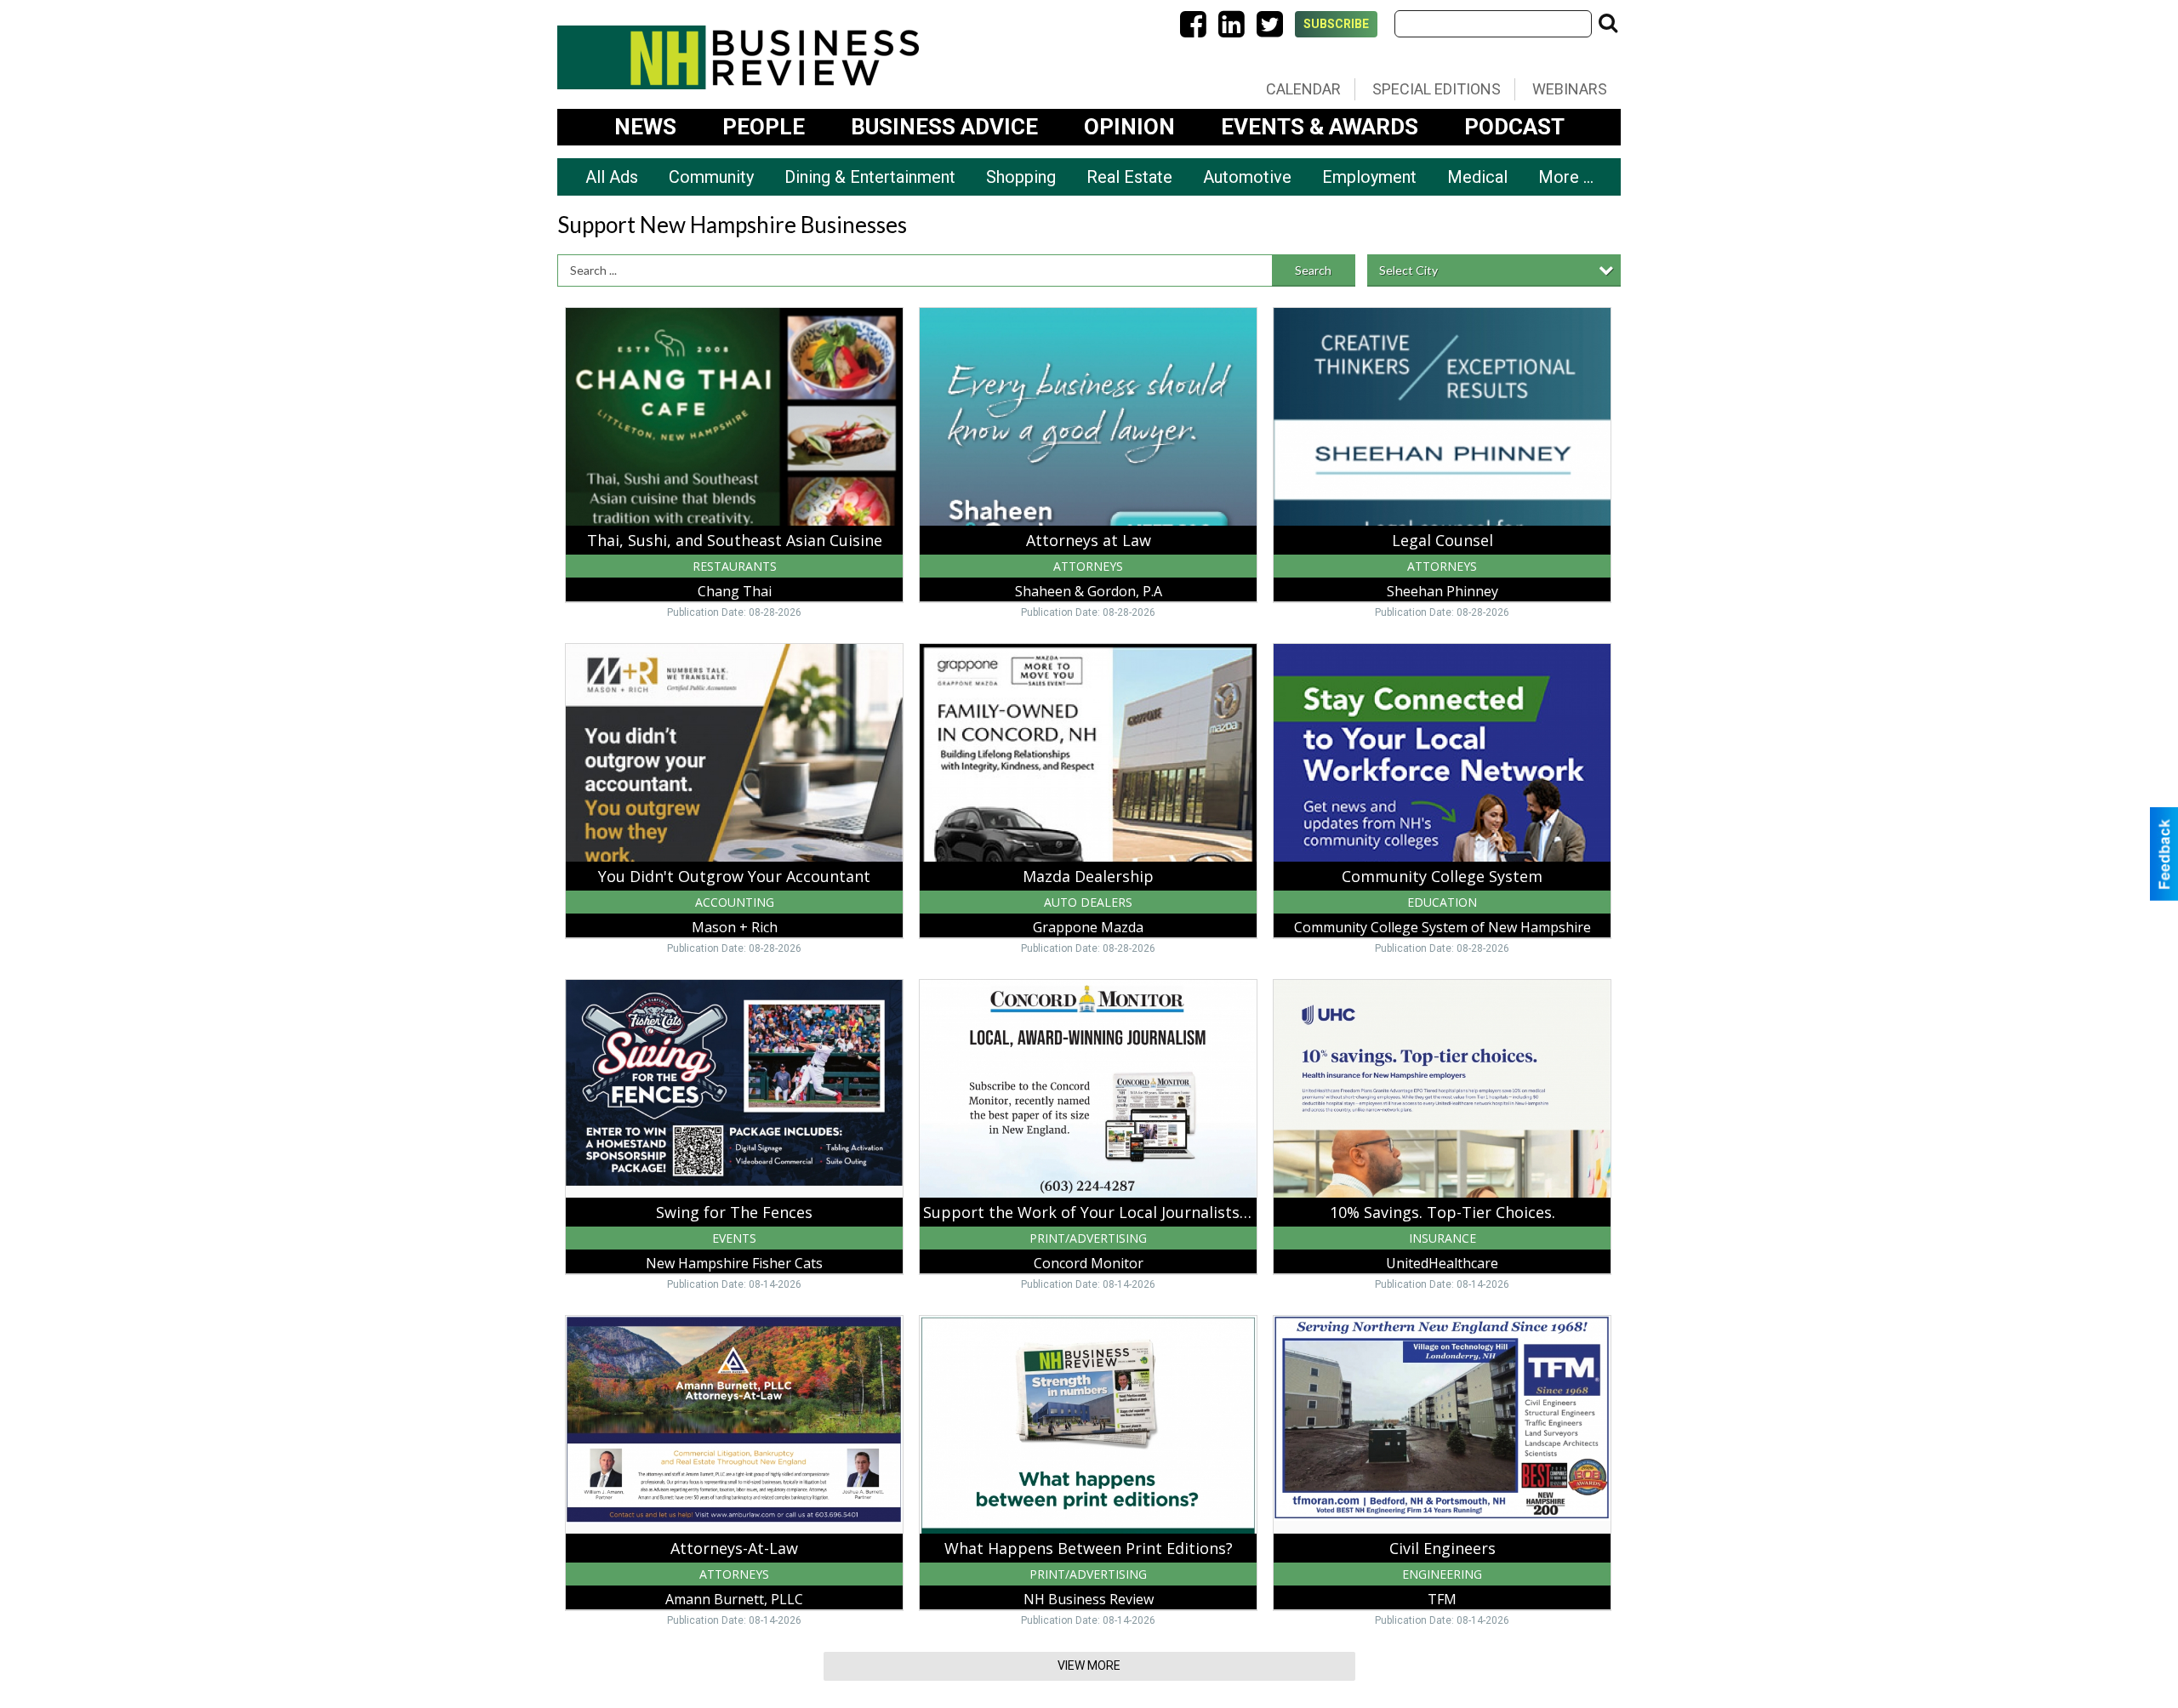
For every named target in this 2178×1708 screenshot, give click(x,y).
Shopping (1021, 177)
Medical (1477, 177)
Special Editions (1437, 89)
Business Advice (944, 127)
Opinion (1129, 127)
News (645, 127)
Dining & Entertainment (870, 177)
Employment (1369, 177)
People (764, 127)
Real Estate (1129, 177)
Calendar (1303, 89)
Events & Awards (1320, 127)
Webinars (1570, 89)
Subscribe (1336, 24)
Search (1313, 270)
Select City (1408, 270)
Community (711, 177)
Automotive (1247, 177)
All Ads (612, 177)
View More (1089, 1665)
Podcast (1514, 127)
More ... (1566, 177)
